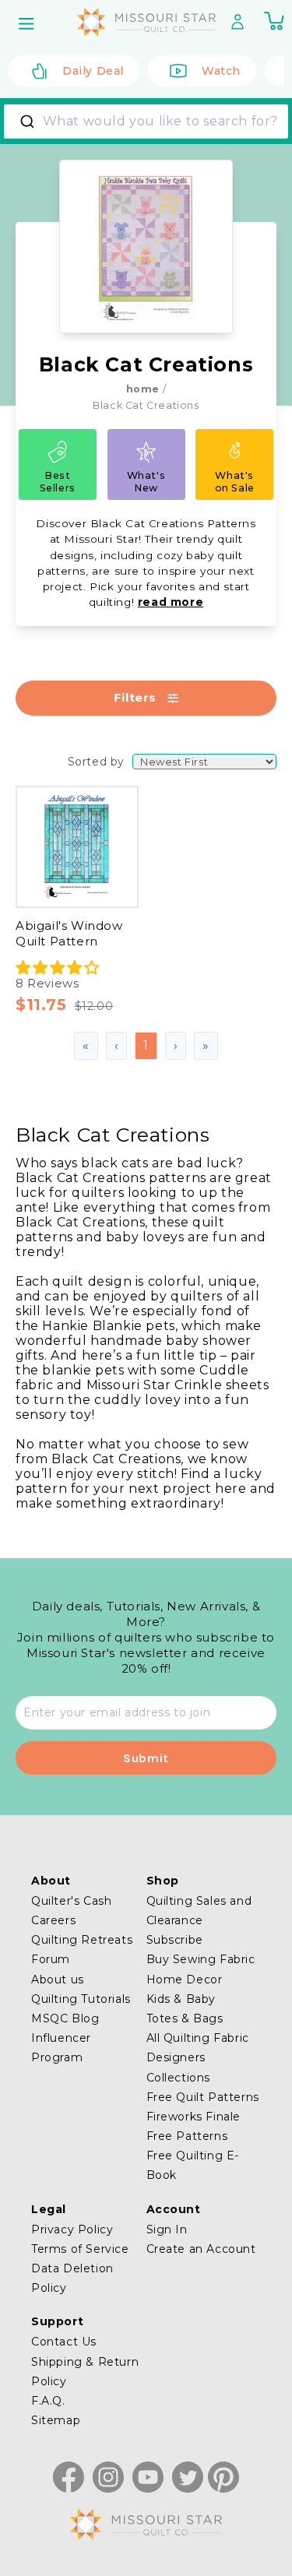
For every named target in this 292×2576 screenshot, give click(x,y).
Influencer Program (61, 2048)
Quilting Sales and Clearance (199, 1911)
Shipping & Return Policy (85, 2372)
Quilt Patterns (84, 1018)
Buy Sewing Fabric (201, 1959)
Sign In (167, 2229)
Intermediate (83, 1412)
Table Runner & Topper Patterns (144, 1042)
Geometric (74, 1519)
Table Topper (83, 1305)
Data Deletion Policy (72, 2278)
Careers (53, 1920)
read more (171, 602)
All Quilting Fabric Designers (198, 2048)
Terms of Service (80, 2249)
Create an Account (201, 2249)
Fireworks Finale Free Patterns (194, 2126)
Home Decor (185, 1980)
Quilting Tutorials (81, 1999)
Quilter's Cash (71, 1901)
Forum (51, 1959)
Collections (179, 2078)
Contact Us (64, 2342)
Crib (53, 1281)
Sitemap (56, 2420)
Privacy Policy (72, 2229)
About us (58, 1980)
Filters (135, 697)
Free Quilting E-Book (193, 2165)
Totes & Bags (185, 2018)
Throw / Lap (78, 1329)
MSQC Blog (65, 2018)
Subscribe (175, 1940)
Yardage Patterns (95, 1066)
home (143, 389)
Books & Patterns (95, 1150)
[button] (28, 23)
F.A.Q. (48, 2401)
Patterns (68, 1174)
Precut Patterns (91, 1198)
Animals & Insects (96, 1495)
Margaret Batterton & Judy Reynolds (155, 863)
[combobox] (146, 121)
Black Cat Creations (103, 780)
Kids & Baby (78, 1543)
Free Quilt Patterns (203, 2097)
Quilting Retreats (82, 1940)
